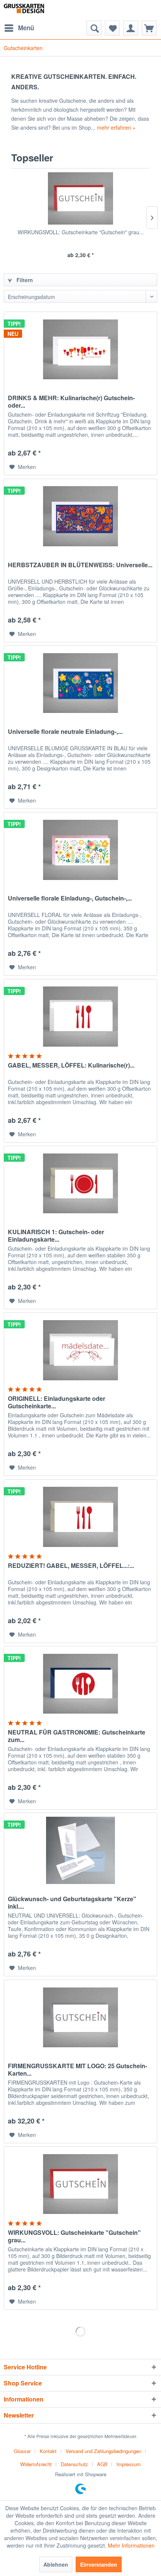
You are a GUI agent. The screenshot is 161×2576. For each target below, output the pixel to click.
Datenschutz (74, 2464)
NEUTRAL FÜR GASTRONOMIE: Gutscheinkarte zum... (77, 1736)
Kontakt (48, 2451)
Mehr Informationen (131, 2545)
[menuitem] (19, 28)
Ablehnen (56, 2564)
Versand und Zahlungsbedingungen (103, 2451)
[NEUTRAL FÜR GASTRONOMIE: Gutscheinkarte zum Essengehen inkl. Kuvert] (80, 1684)
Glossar (22, 2451)
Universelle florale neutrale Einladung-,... (65, 732)
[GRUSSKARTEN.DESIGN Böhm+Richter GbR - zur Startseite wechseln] (32, 10)
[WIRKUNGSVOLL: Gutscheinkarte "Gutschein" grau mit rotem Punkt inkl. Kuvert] (80, 198)
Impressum (129, 2464)
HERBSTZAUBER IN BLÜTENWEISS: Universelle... (80, 565)
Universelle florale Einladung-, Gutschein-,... (70, 898)
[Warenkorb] (149, 28)
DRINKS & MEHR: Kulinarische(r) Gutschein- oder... (71, 402)
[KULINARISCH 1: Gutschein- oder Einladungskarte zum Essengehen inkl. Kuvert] (80, 1183)
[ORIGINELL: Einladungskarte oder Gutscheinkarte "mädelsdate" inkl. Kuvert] (80, 1350)
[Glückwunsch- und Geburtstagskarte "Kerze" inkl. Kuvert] (80, 1850)
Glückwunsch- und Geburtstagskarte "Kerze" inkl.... (72, 1903)
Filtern (24, 280)
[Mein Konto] (131, 28)
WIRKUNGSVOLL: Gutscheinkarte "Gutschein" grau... (81, 232)
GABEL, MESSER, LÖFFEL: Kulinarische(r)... (71, 1065)
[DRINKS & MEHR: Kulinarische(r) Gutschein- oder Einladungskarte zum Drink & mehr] (80, 349)
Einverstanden (99, 2564)
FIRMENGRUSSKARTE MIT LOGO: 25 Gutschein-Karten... (78, 2070)
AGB (102, 2464)
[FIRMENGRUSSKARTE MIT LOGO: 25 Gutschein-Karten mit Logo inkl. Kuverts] (80, 2017)
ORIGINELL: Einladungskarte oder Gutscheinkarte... (57, 1402)
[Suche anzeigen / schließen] (94, 28)
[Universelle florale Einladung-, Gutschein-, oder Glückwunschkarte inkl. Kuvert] (80, 850)
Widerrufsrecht (36, 2464)
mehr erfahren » (116, 127)
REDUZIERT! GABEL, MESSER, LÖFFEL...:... (71, 1566)
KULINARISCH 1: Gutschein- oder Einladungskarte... (56, 1236)
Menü (26, 28)
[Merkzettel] (112, 28)
